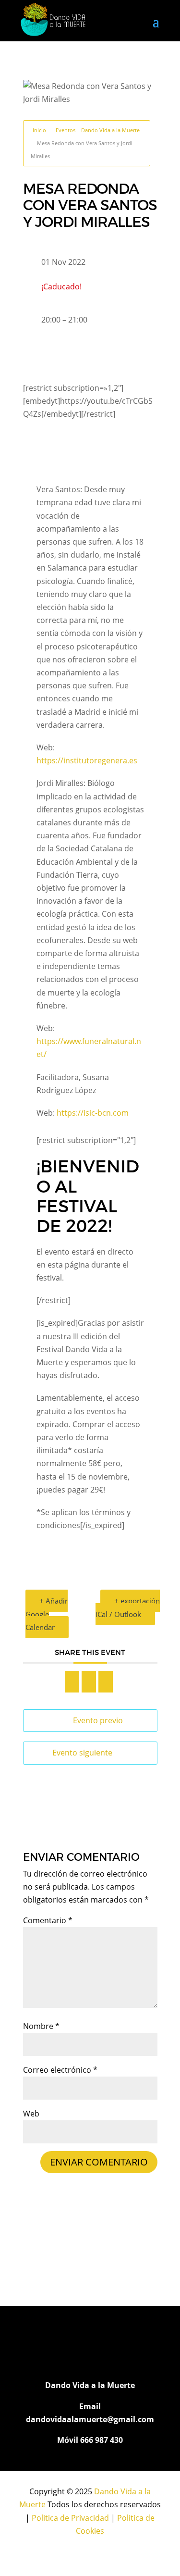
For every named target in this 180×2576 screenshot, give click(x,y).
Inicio (39, 130)
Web (31, 2114)
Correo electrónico (60, 2070)
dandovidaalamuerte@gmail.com (90, 2419)
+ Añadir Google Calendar (47, 1614)
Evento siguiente (82, 1753)
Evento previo (98, 1720)
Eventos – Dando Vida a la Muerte (98, 130)
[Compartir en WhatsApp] (89, 1682)
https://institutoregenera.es (87, 760)
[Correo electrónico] (106, 1682)
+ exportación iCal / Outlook (128, 1607)
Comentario (48, 1920)
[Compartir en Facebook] (72, 1682)
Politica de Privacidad (70, 2518)
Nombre (41, 2026)
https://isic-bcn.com (93, 1113)
